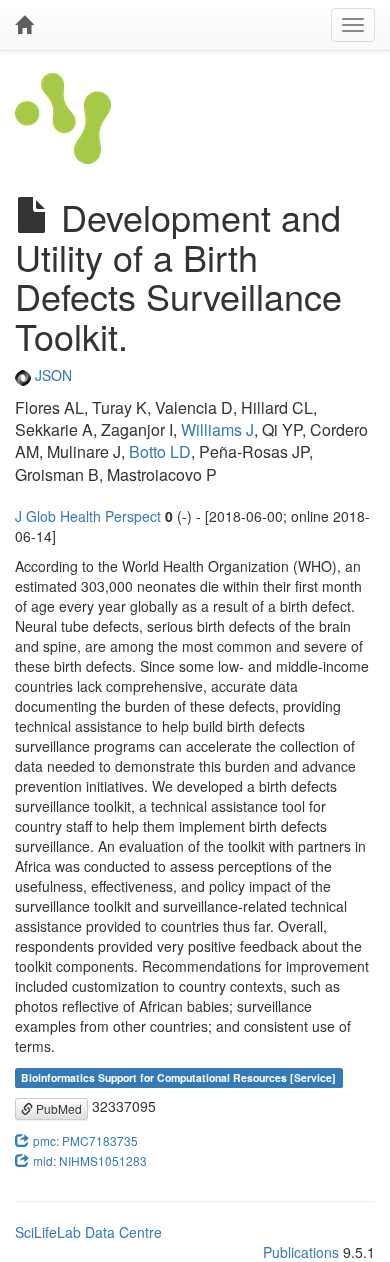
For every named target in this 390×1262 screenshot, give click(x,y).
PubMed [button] (57, 1108)
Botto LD (160, 451)
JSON (51, 375)
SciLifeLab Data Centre (88, 1232)
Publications (301, 1252)
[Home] (24, 25)
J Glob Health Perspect (88, 516)
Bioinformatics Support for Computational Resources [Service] (178, 1077)
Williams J (217, 429)
